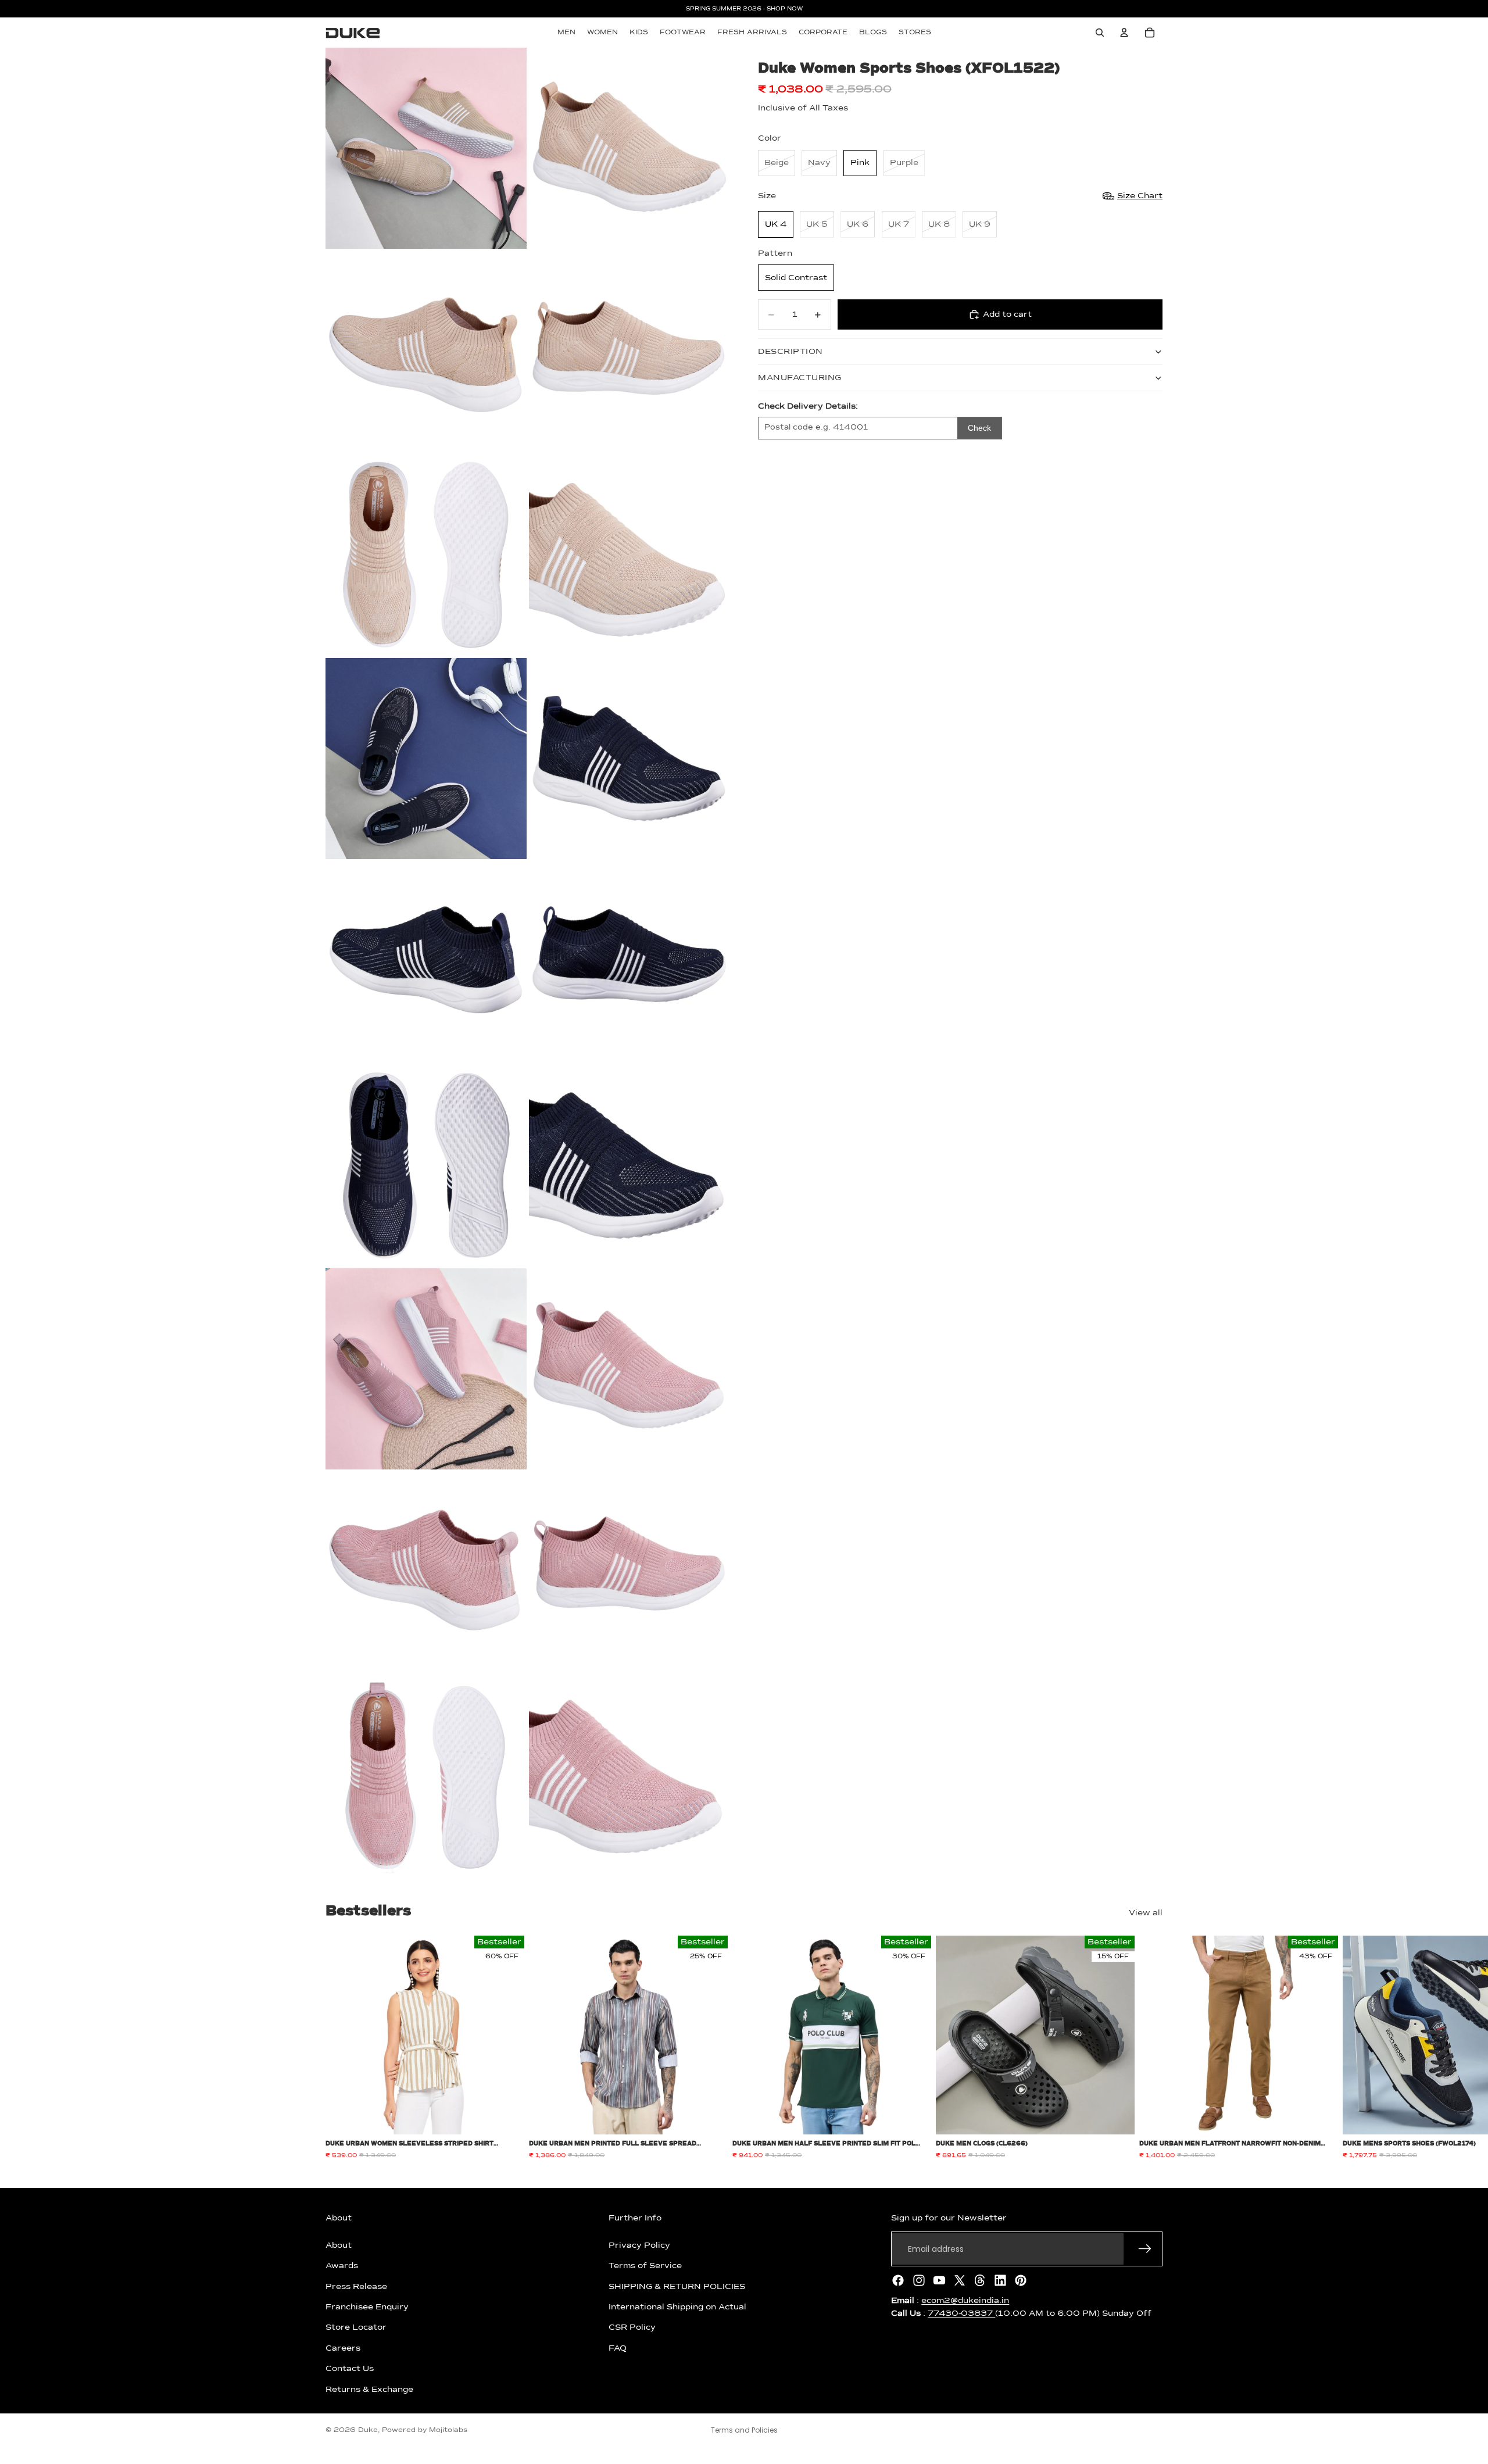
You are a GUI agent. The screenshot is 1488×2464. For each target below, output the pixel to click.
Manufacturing (800, 378)
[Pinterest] (1021, 2280)
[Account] (1124, 33)
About (339, 2245)
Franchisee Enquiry (367, 2307)
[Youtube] (939, 2280)
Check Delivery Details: (808, 406)
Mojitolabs (448, 2430)
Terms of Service (645, 2266)
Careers (343, 2348)
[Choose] (506, 2117)
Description (791, 352)
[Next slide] (1150, 2048)
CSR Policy (632, 2327)
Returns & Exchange (369, 2389)
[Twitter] (960, 2280)
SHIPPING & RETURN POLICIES (677, 2286)
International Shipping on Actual (677, 2307)
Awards (342, 2266)
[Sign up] (1145, 2249)
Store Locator (356, 2327)
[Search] (1100, 33)
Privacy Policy (639, 2245)
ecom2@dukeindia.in (965, 2301)
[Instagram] (919, 2280)
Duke (368, 2430)
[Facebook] (898, 2280)
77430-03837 (961, 2313)
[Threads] (980, 2280)
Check (979, 428)
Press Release (356, 2286)
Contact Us (350, 2369)
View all (1146, 1913)
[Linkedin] (1000, 2280)
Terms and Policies (744, 2430)
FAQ (618, 2348)
